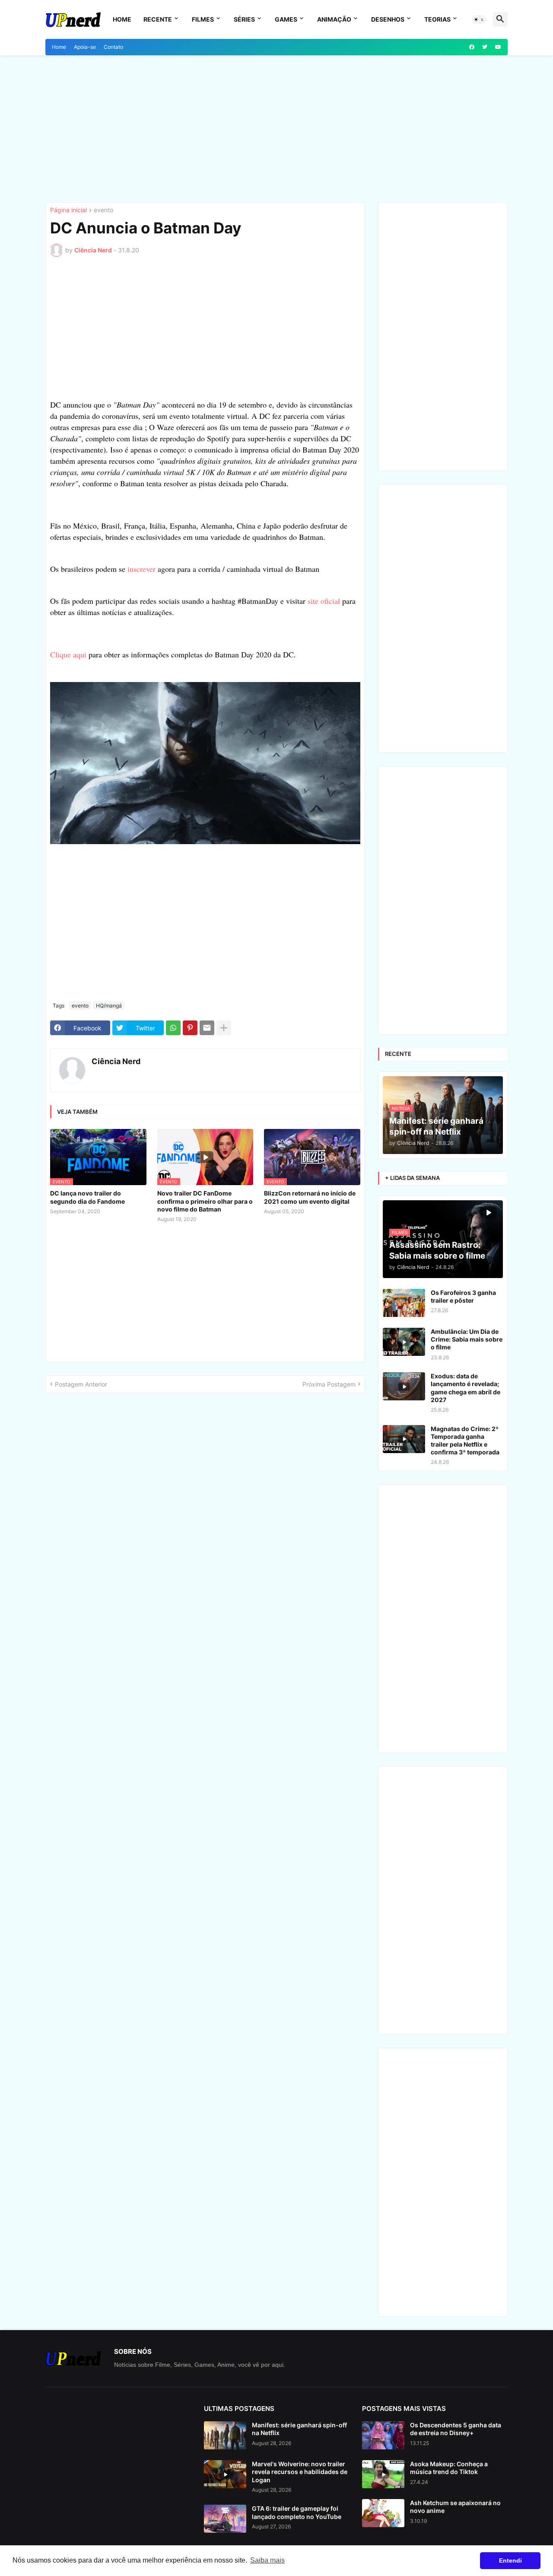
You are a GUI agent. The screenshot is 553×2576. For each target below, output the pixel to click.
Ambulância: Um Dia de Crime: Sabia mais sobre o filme (467, 1339)
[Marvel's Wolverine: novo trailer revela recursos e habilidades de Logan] (225, 2474)
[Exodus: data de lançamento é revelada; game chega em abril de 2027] (404, 1386)
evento (103, 210)
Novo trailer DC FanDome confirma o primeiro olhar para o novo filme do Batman (205, 1201)
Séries (244, 19)
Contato (113, 47)
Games (286, 19)
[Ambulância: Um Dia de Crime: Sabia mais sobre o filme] (404, 1342)
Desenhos (388, 19)
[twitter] (485, 47)
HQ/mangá (109, 1006)
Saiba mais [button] (267, 2560)
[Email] (207, 1028)
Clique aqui (68, 654)
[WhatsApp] (173, 1028)
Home (122, 19)
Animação (334, 19)
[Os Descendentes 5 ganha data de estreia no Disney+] (383, 2435)
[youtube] (498, 47)
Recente (158, 19)
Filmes (203, 19)
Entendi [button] (510, 2560)
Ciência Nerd (116, 1061)
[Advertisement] (276, 129)
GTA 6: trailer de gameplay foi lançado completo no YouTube (297, 2512)
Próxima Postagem (329, 1384)
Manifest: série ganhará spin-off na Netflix (299, 2429)
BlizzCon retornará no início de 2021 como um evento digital (310, 1197)
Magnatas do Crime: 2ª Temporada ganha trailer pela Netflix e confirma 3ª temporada (465, 1441)
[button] (479, 19)
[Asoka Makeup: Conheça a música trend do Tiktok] (383, 2474)
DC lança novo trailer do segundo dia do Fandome (87, 1197)
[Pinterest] (190, 1028)
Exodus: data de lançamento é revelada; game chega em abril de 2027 (466, 1388)
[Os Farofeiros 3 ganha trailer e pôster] (404, 1303)
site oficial (324, 601)
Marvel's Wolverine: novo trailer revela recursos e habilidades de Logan (300, 2472)
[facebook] (472, 47)
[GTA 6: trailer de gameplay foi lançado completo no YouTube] (225, 2519)
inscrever (141, 569)
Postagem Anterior (81, 1384)
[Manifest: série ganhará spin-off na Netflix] (225, 2435)
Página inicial (68, 210)
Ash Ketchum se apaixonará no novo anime (455, 2507)
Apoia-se (85, 47)
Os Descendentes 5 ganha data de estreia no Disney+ (456, 2429)
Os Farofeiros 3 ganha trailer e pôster (463, 1296)
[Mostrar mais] (224, 1028)
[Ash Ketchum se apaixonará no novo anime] (383, 2513)
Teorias (437, 19)
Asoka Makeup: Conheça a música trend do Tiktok (449, 2468)
